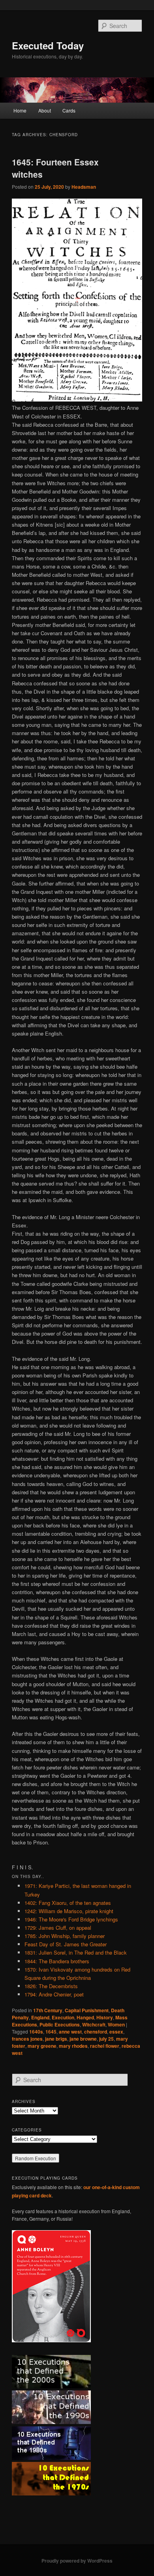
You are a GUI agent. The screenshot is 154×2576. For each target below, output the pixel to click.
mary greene (42, 2046)
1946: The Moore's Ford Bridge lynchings (71, 1919)
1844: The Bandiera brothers (57, 1961)
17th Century (48, 2010)
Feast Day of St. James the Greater (66, 1944)
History (105, 2017)
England (40, 2017)
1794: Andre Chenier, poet (54, 1994)
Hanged (85, 2017)
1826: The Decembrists (51, 1986)
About (45, 110)
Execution (63, 2017)
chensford (96, 2032)
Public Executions (60, 2024)
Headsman (84, 187)
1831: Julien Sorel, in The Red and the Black (76, 1952)
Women (116, 2024)
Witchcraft (94, 2024)
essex (116, 2032)
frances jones (27, 2039)
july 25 (106, 2039)
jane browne (83, 2039)
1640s (36, 2032)
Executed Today (48, 45)
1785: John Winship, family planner (65, 1936)
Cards (69, 110)
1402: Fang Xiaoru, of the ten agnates (68, 1903)
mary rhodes (73, 2046)
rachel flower (105, 2046)
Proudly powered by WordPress (77, 2561)
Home (20, 110)
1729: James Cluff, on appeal (58, 1928)
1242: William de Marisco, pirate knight (69, 1911)
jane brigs (56, 2039)
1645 (51, 2032)
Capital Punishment (87, 2010)
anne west (70, 2032)
